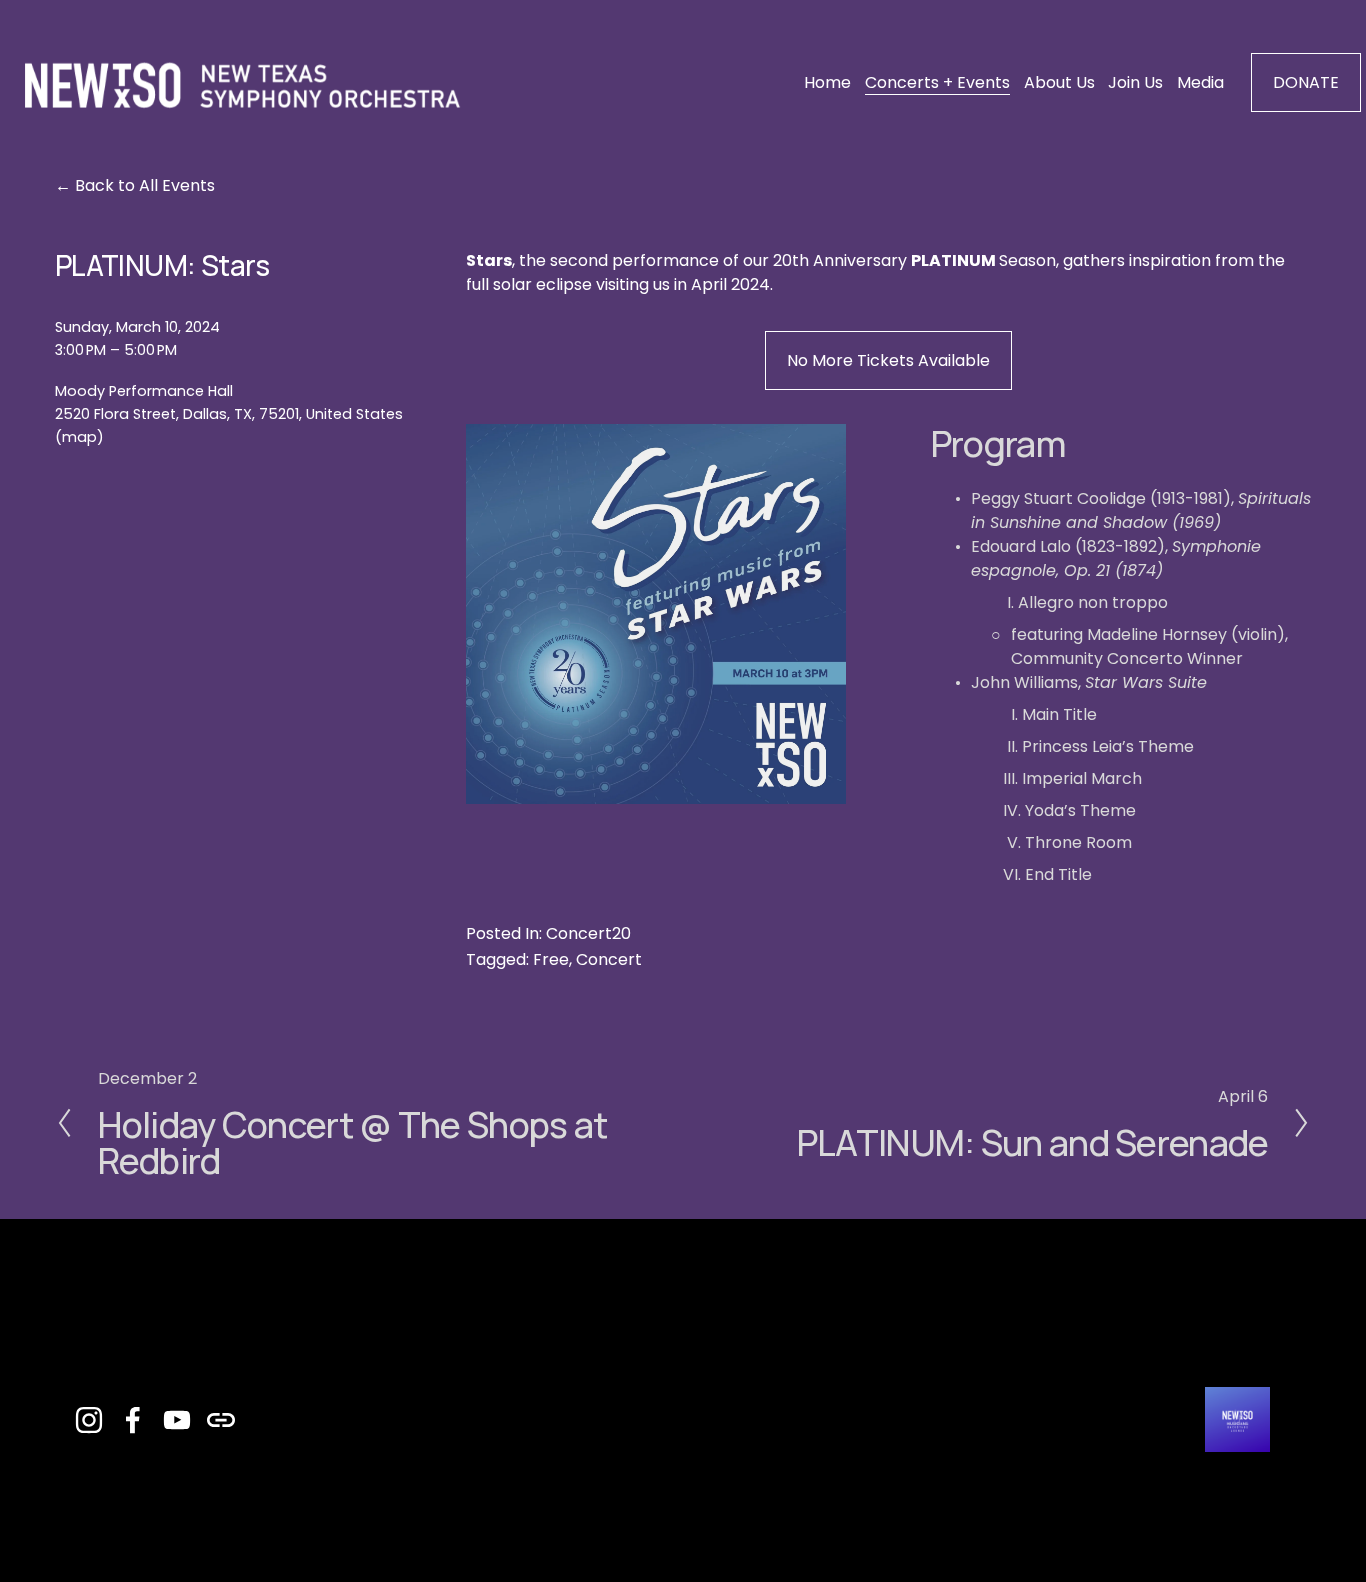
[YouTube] (177, 1420)
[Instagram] (89, 1420)
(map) (79, 437)
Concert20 (588, 933)
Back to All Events (145, 185)
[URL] (221, 1420)
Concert (609, 959)
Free (551, 959)
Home (827, 82)
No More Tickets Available (888, 360)
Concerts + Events (937, 82)
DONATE (1306, 82)
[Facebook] (133, 1420)
